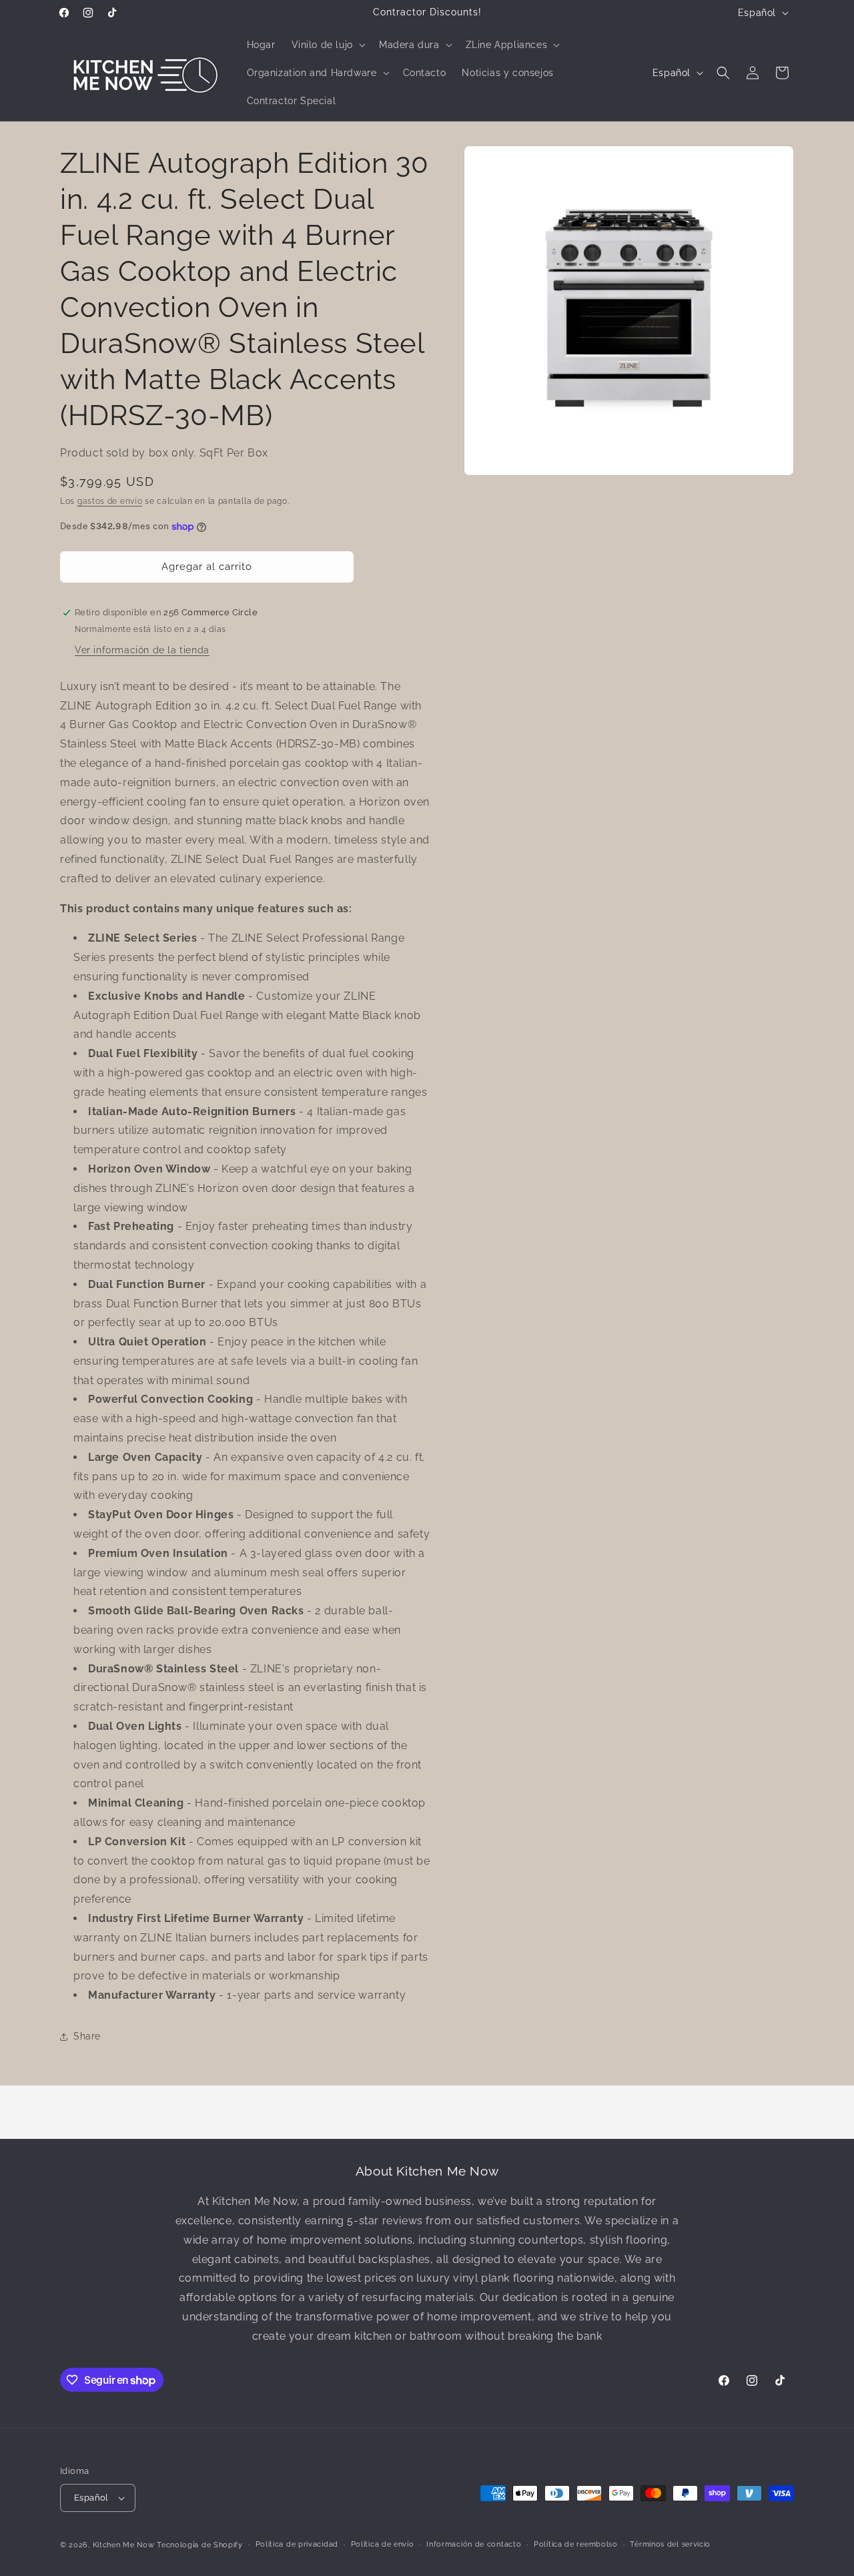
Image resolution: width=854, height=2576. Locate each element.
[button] (327, 45)
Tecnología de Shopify (200, 2545)
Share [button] (87, 2036)
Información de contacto (474, 2544)
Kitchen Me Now (124, 2545)
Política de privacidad (297, 2544)
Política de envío (383, 2544)
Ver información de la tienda (142, 650)
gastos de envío (110, 501)
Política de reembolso (576, 2544)
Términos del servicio (670, 2544)
